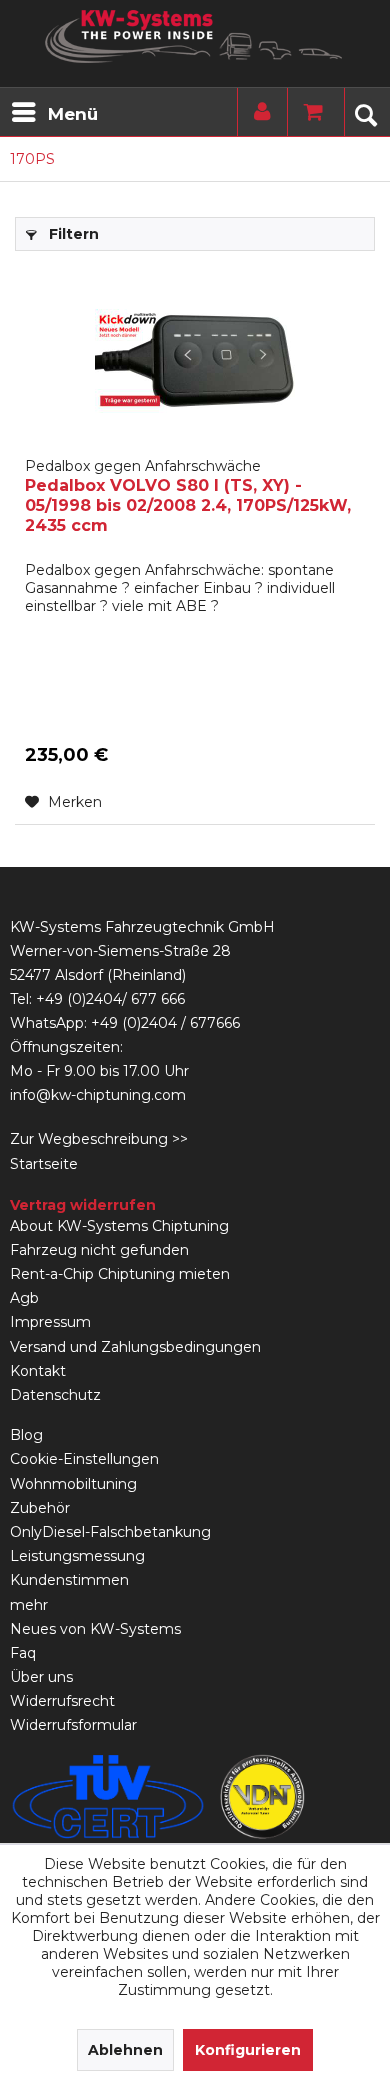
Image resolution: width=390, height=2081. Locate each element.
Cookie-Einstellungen (84, 1459)
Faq (23, 1653)
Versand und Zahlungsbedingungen (135, 1347)
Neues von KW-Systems (95, 1629)
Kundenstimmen (69, 1580)
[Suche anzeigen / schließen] (365, 112)
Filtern (72, 234)
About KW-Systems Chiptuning (119, 1226)
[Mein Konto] (258, 112)
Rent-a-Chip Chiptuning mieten (120, 1274)
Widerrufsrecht (62, 1701)
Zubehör (40, 1508)
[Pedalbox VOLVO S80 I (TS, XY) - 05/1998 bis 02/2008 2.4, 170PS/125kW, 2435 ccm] (195, 361)
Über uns (41, 1677)
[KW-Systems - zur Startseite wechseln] (195, 36)
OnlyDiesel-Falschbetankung (110, 1532)
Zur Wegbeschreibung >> (99, 1139)
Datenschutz (55, 1395)
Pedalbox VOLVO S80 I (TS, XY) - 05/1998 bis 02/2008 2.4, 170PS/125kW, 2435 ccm (188, 496)
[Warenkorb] (308, 112)
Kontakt (38, 1371)
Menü (73, 114)
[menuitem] (54, 112)
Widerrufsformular (73, 1725)
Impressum (50, 1322)
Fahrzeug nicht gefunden (99, 1250)
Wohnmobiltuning (73, 1484)
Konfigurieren (248, 2050)
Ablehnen (125, 2050)
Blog (26, 1435)
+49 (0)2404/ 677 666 (110, 999)
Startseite (44, 1164)
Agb (24, 1298)
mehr (29, 1605)
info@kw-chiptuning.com (98, 1095)
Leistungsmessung (77, 1556)
